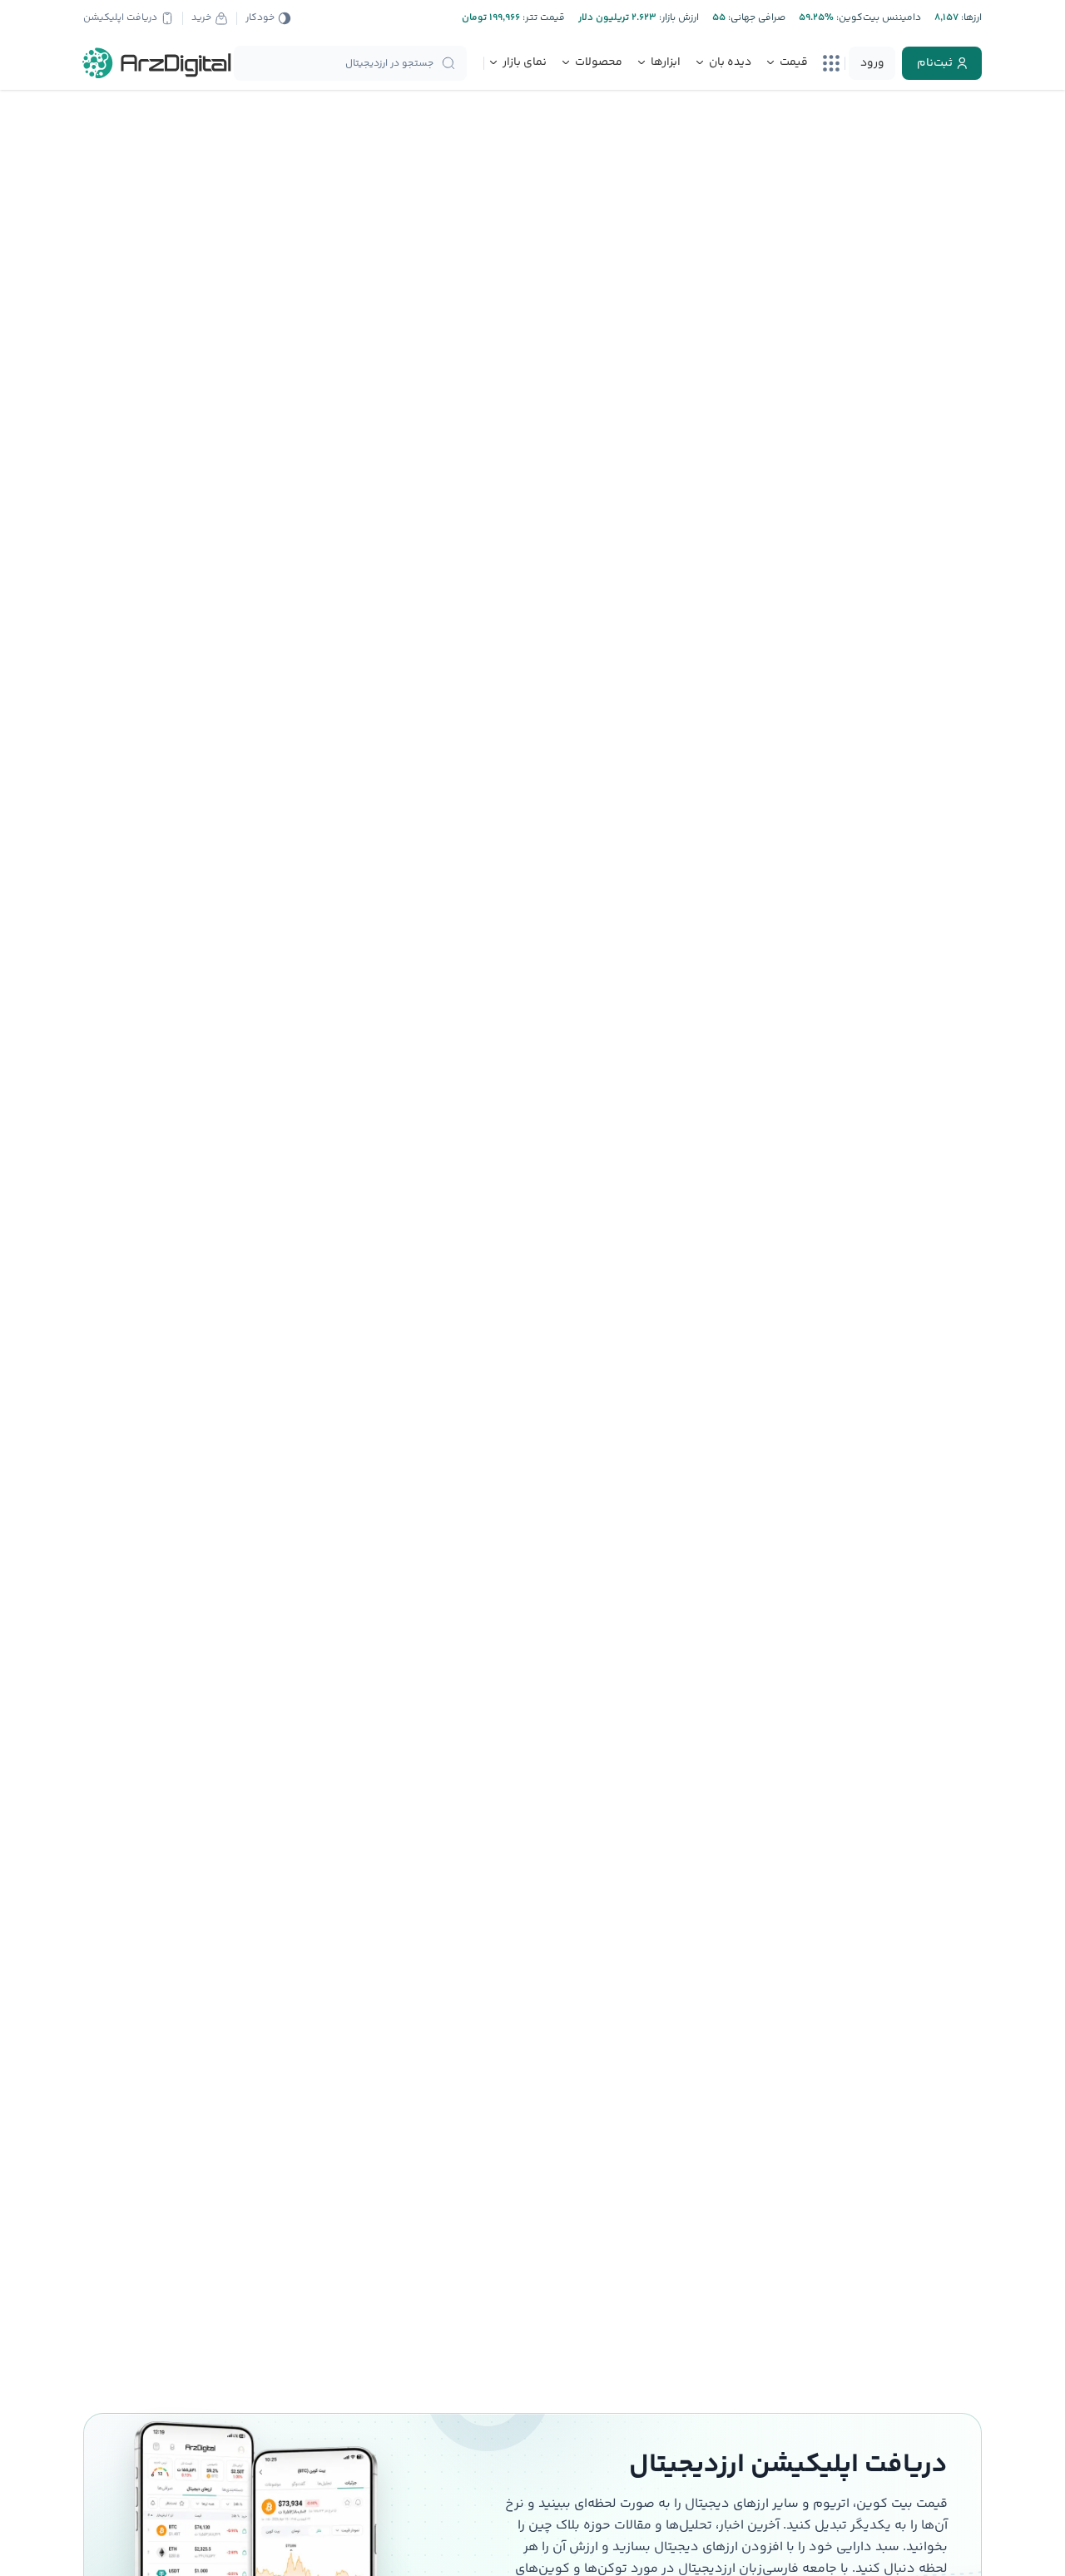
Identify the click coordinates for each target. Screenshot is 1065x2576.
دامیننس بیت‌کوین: (877, 18)
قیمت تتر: (542, 18)
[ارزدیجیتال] (157, 63)
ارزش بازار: (678, 18)
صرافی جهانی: (755, 18)
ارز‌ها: (970, 18)
